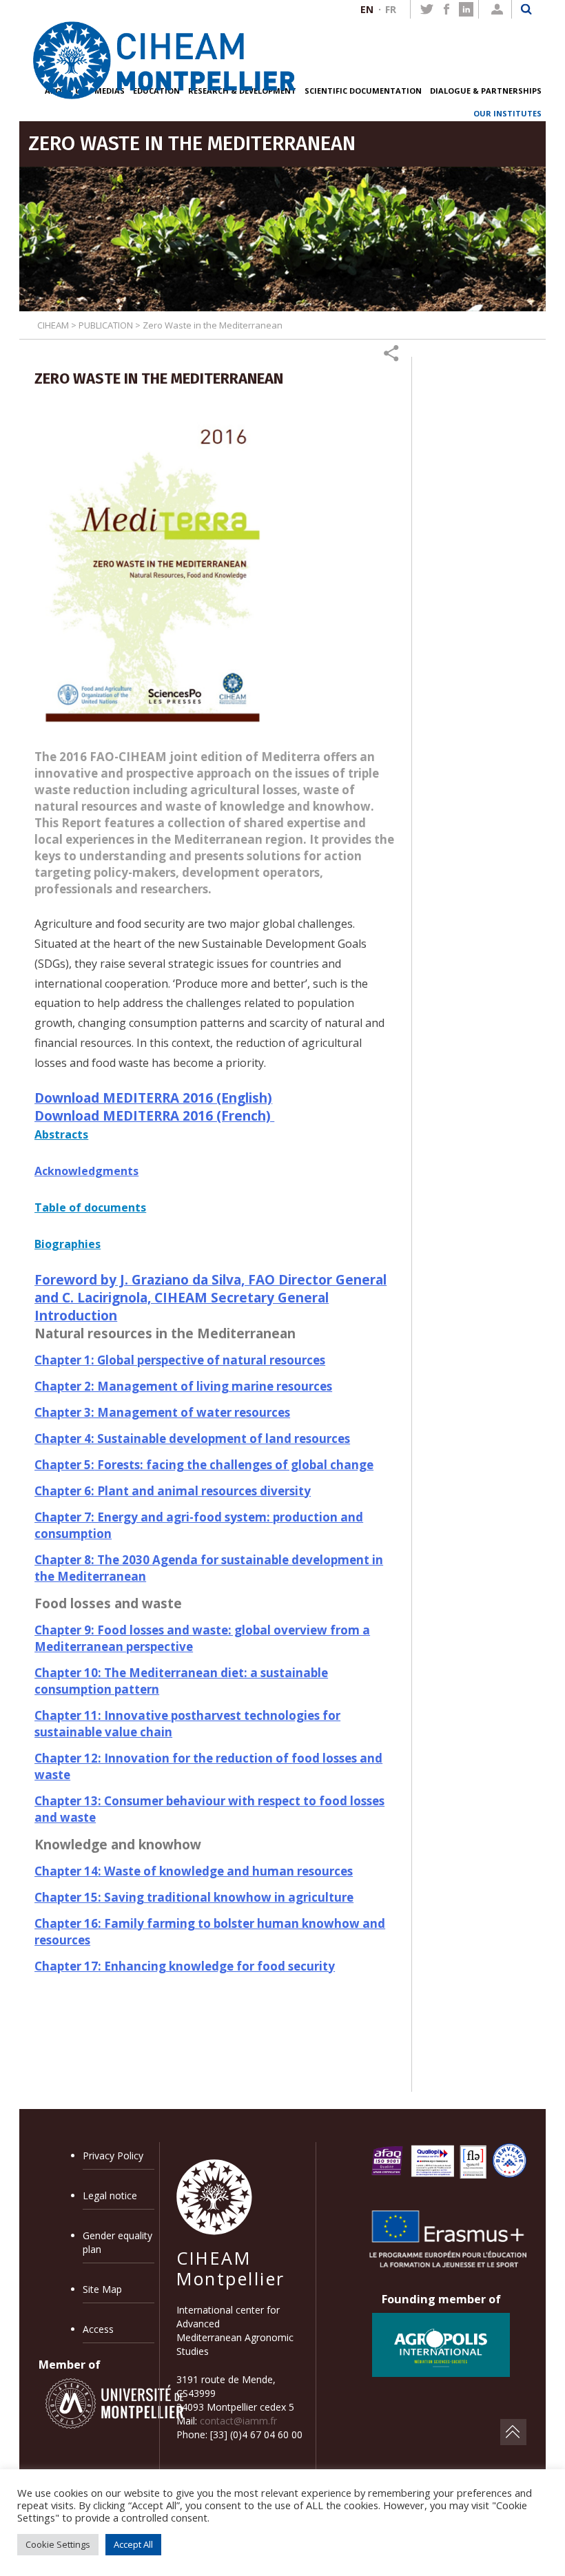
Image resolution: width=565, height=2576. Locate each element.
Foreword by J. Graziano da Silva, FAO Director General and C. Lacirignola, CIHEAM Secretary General (210, 1289)
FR (391, 9)
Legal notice (110, 2195)
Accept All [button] (133, 2544)
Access (98, 2329)
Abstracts (61, 1134)
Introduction (76, 1316)
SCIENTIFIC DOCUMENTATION (363, 91)
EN (367, 9)
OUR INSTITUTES (507, 113)
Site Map (102, 2289)
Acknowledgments (86, 1171)
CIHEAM (53, 325)
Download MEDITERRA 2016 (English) (153, 1098)
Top (513, 2432)
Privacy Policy (113, 2156)
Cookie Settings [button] (58, 2544)
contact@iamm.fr (238, 2421)
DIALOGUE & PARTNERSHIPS (486, 91)
